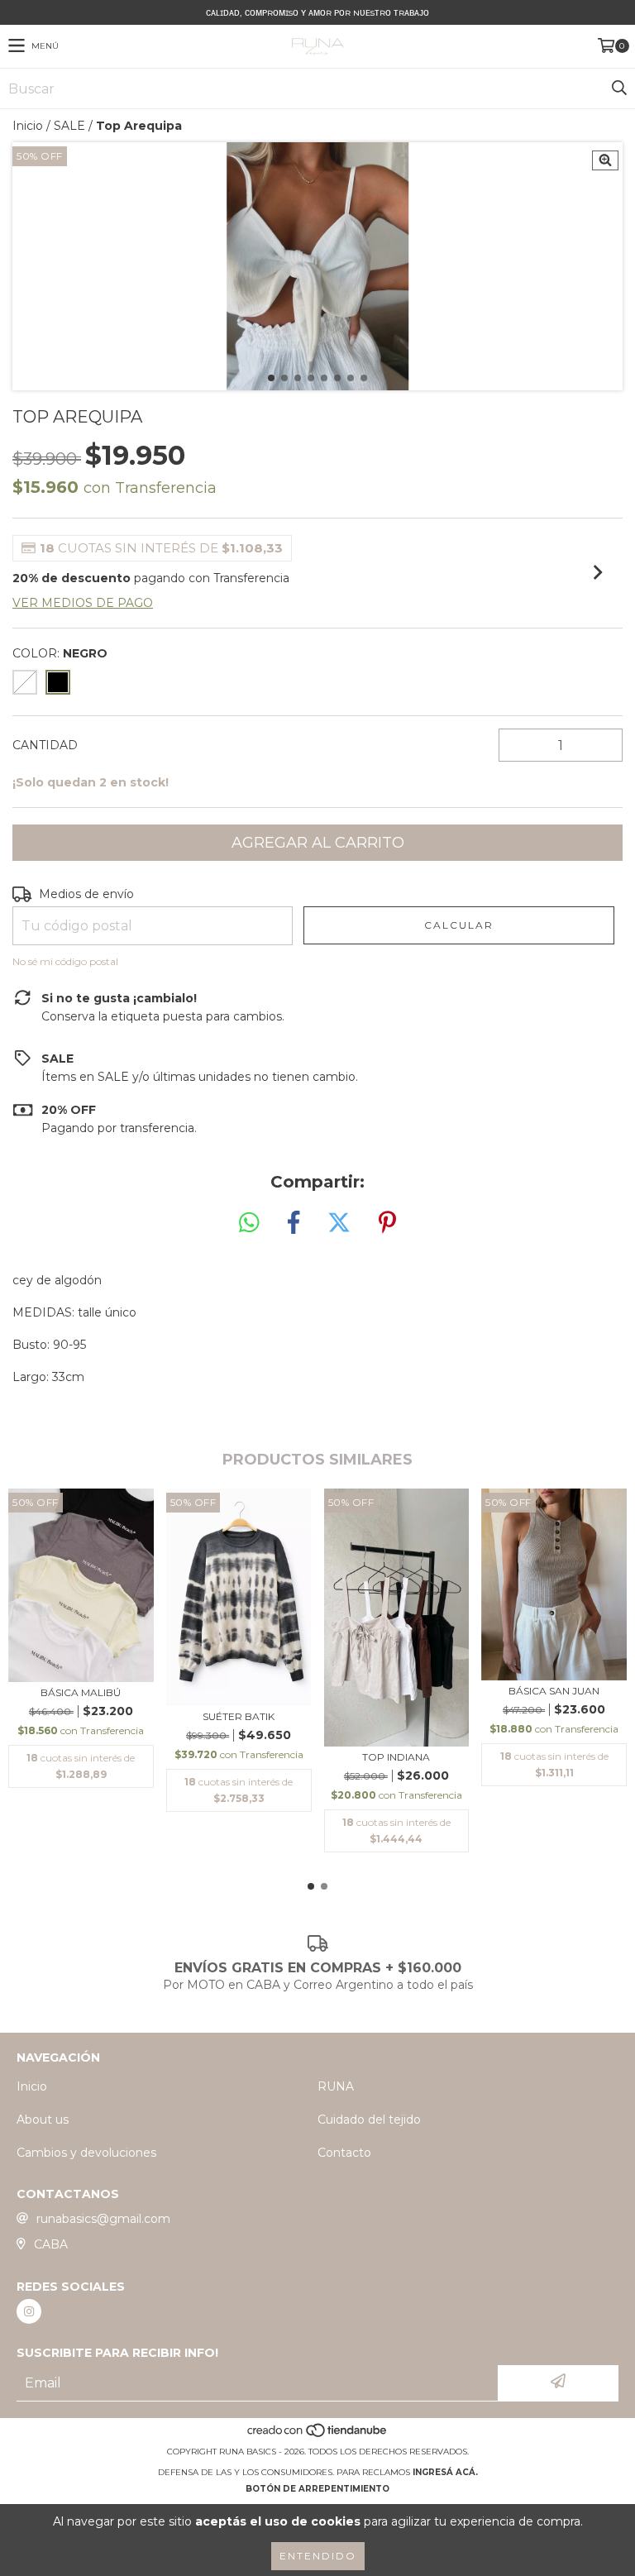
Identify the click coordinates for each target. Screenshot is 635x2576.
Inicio (28, 126)
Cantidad (45, 745)
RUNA (336, 2086)
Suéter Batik (239, 1716)
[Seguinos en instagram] (29, 2311)
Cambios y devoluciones (86, 2153)
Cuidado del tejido (369, 2120)
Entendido (318, 2556)
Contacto (344, 2153)
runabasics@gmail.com (103, 2219)
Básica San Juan (554, 1691)
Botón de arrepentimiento (317, 2489)
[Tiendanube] (318, 2435)
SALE (69, 126)
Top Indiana (396, 1757)
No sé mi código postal (65, 961)
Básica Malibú (81, 1692)
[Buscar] (618, 88)
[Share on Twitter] (339, 1223)
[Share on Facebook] (294, 1223)
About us (43, 2120)
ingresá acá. (445, 2472)
